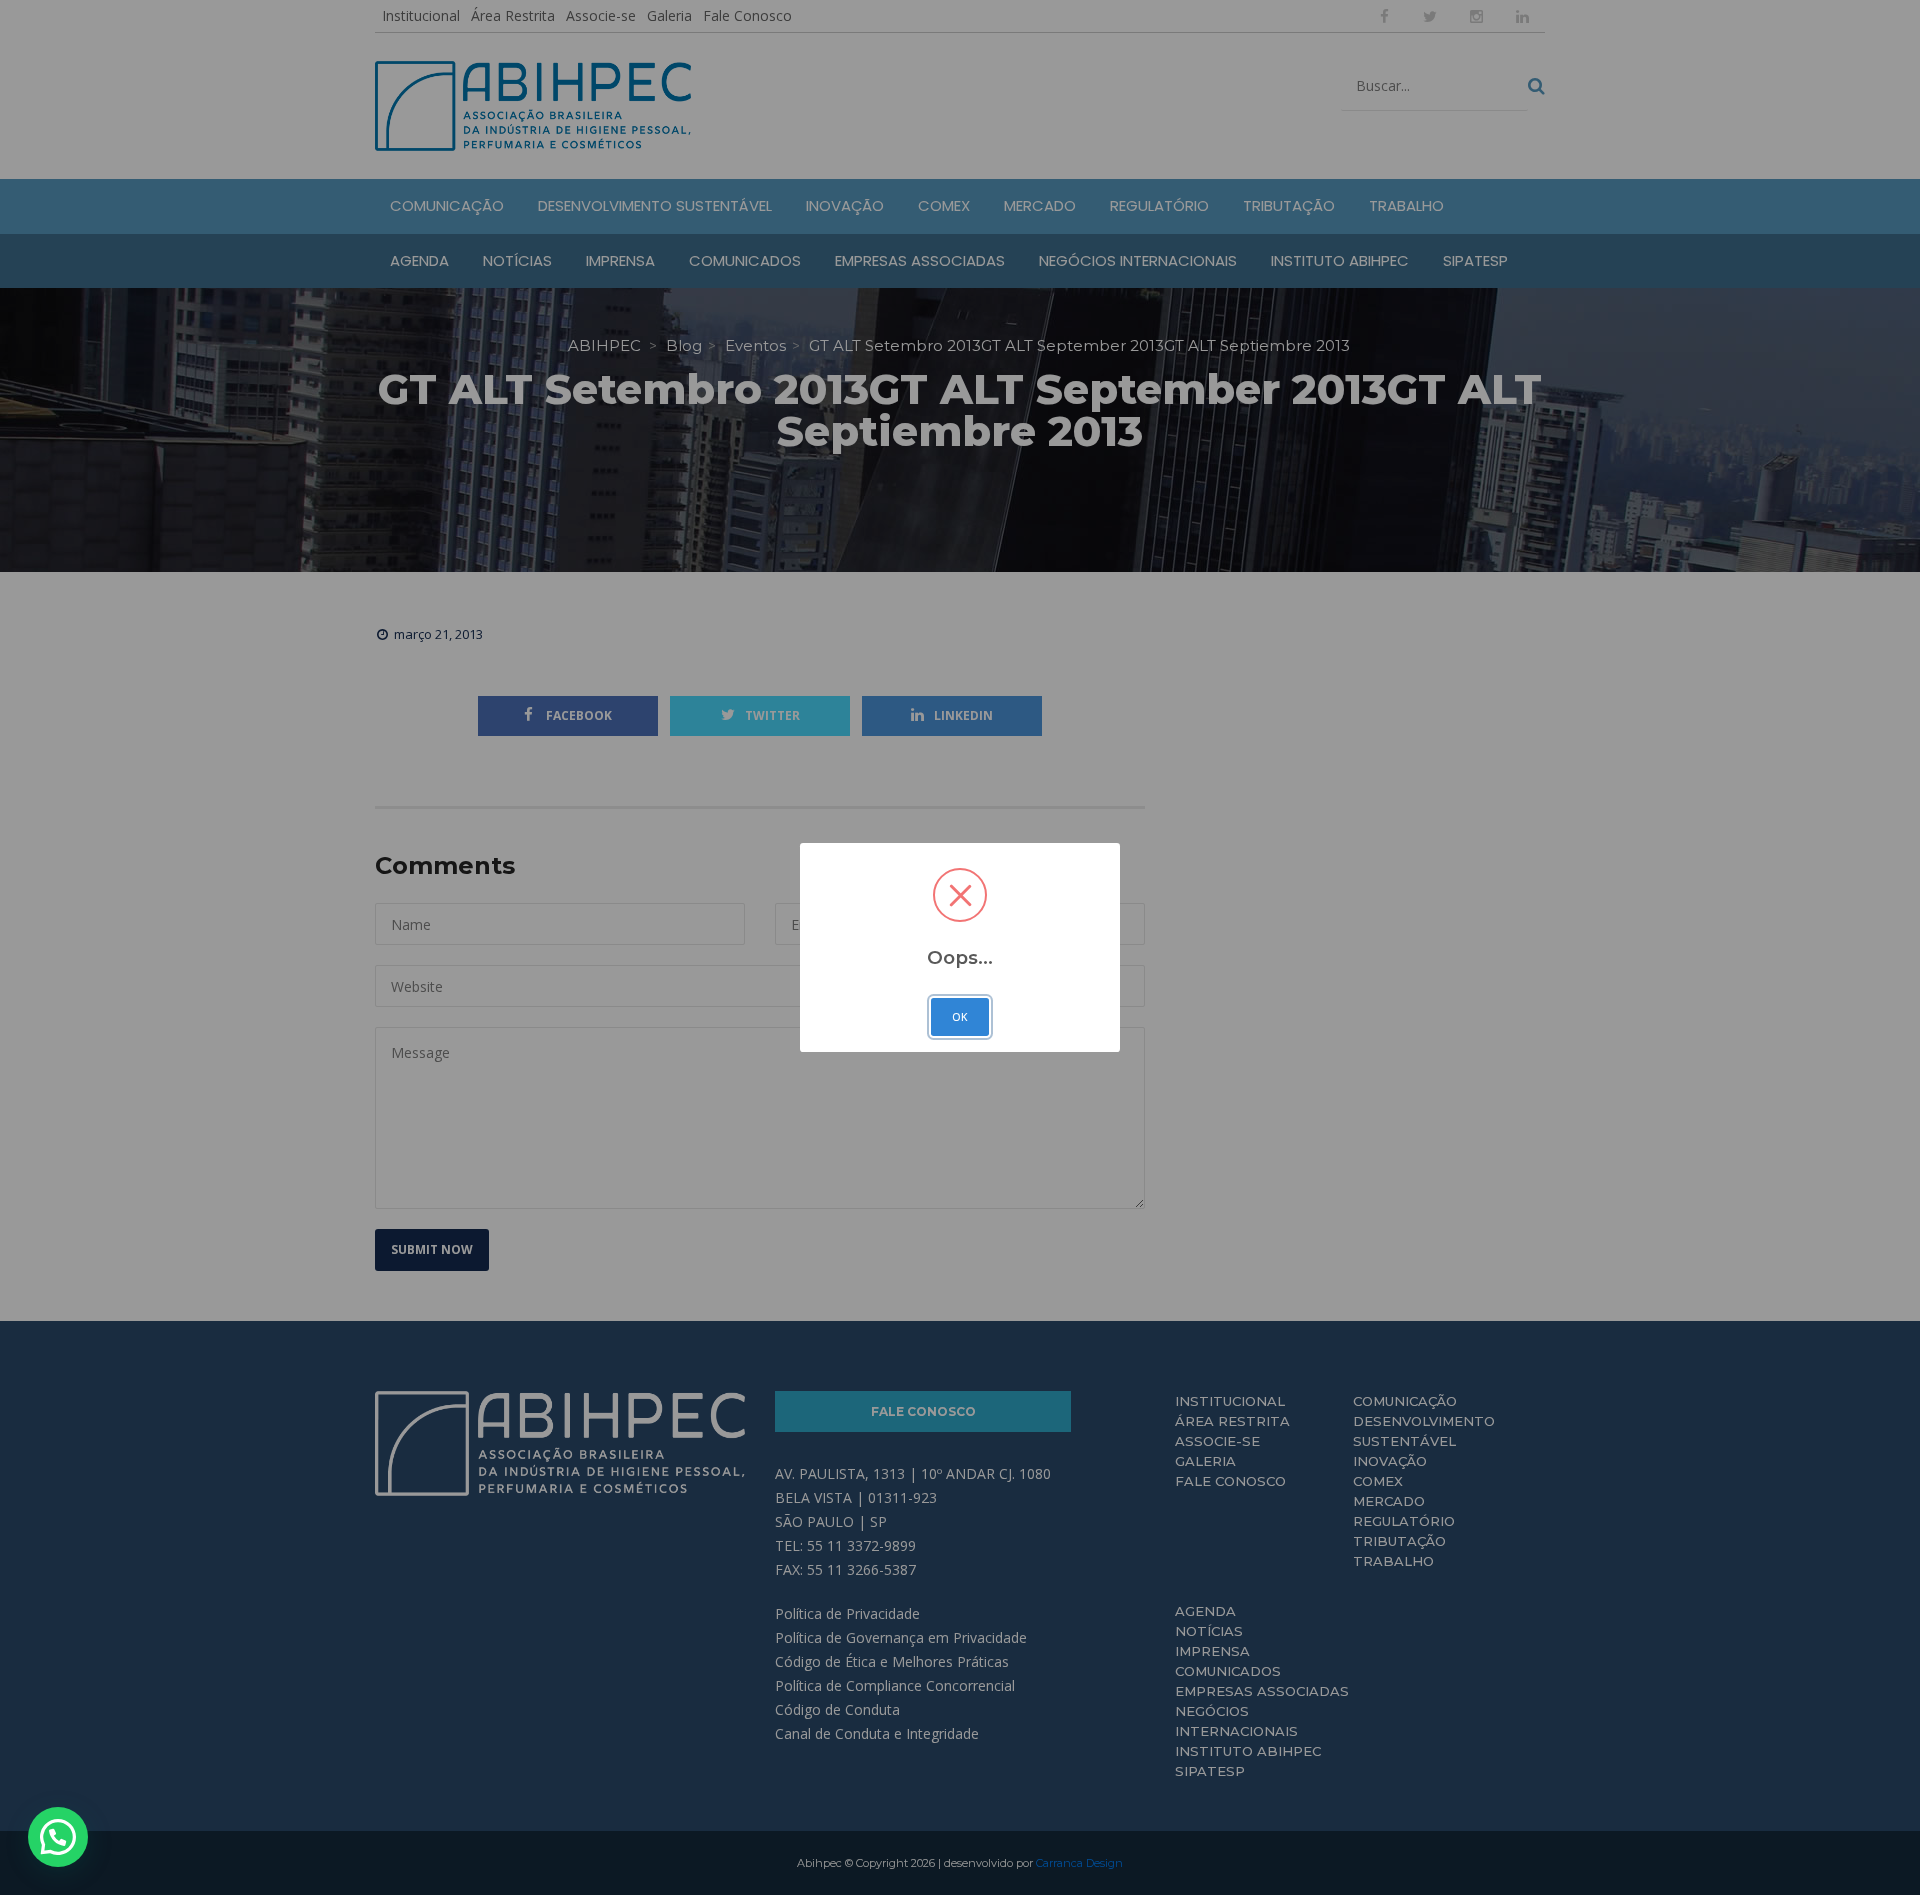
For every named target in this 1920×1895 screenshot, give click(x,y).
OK (960, 1017)
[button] (58, 1837)
